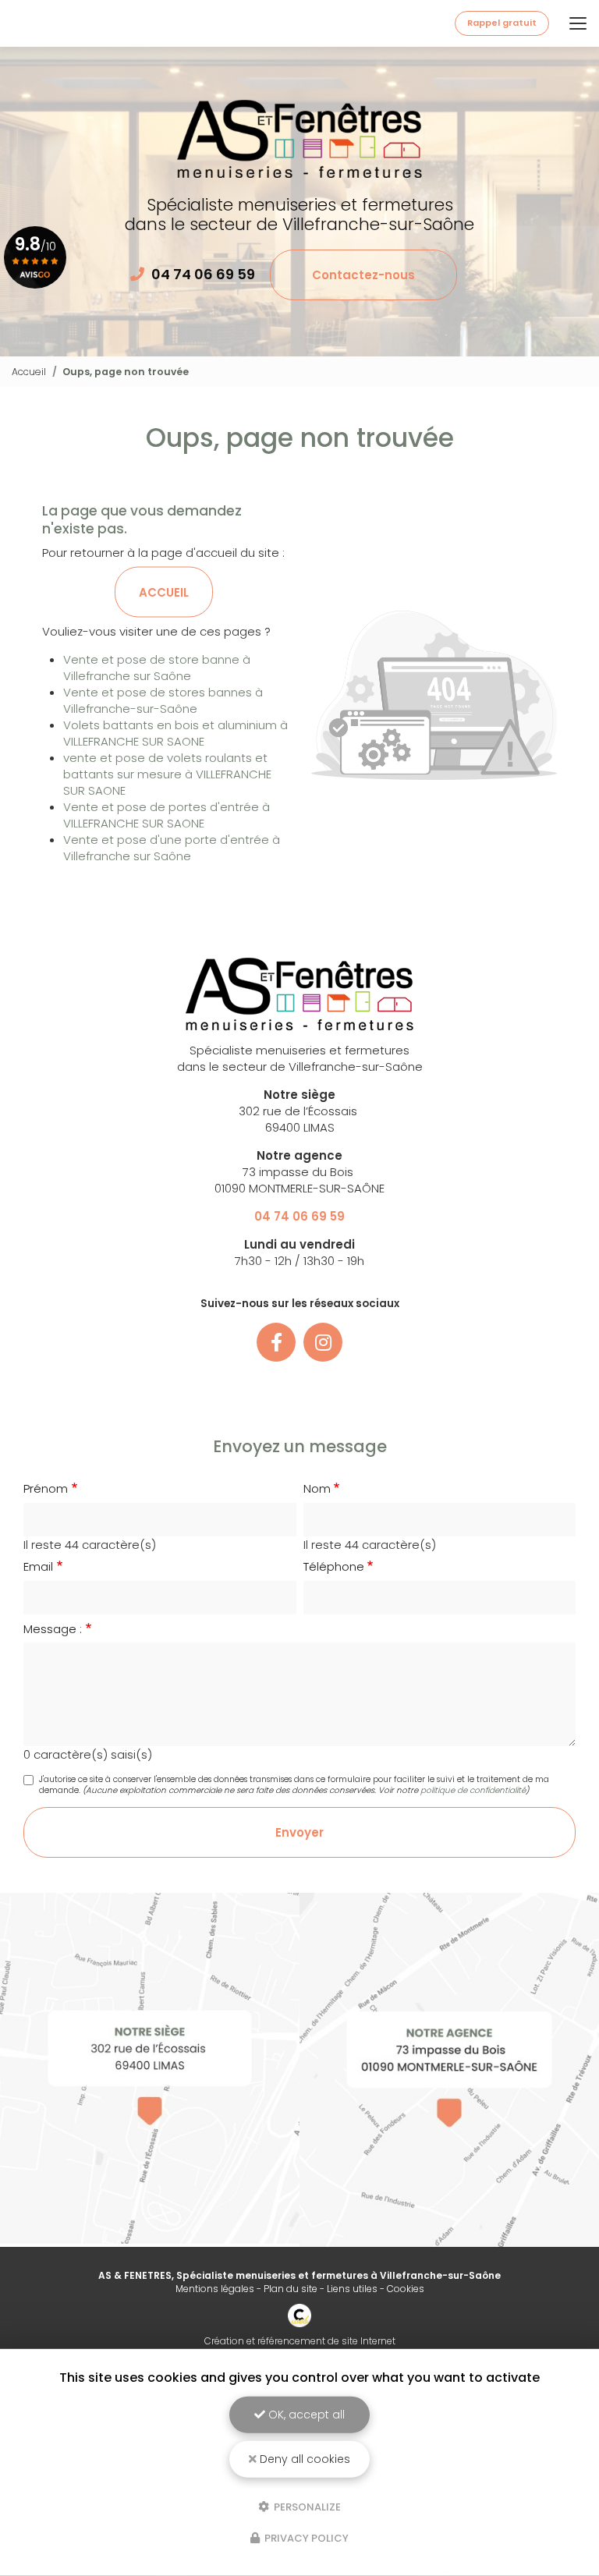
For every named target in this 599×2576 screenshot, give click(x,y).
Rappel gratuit (502, 23)
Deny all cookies (303, 2459)
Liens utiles (352, 2289)
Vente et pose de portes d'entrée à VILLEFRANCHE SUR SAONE (167, 815)
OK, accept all (305, 2415)
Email (38, 1566)
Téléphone (334, 1566)
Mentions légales (215, 2289)
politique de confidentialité (473, 1790)
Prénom (46, 1488)
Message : (53, 1629)
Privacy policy (305, 2538)
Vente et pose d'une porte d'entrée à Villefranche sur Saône (172, 848)
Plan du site (291, 2289)
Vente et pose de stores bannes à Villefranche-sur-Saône (163, 700)
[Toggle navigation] (578, 23)
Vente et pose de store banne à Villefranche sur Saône (157, 668)
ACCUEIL (164, 592)
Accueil (29, 372)
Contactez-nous (363, 275)
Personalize (306, 2506)
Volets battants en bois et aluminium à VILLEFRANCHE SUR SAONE (175, 733)
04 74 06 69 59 (203, 274)
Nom (317, 1488)
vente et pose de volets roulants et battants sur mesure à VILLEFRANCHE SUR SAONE (167, 774)
